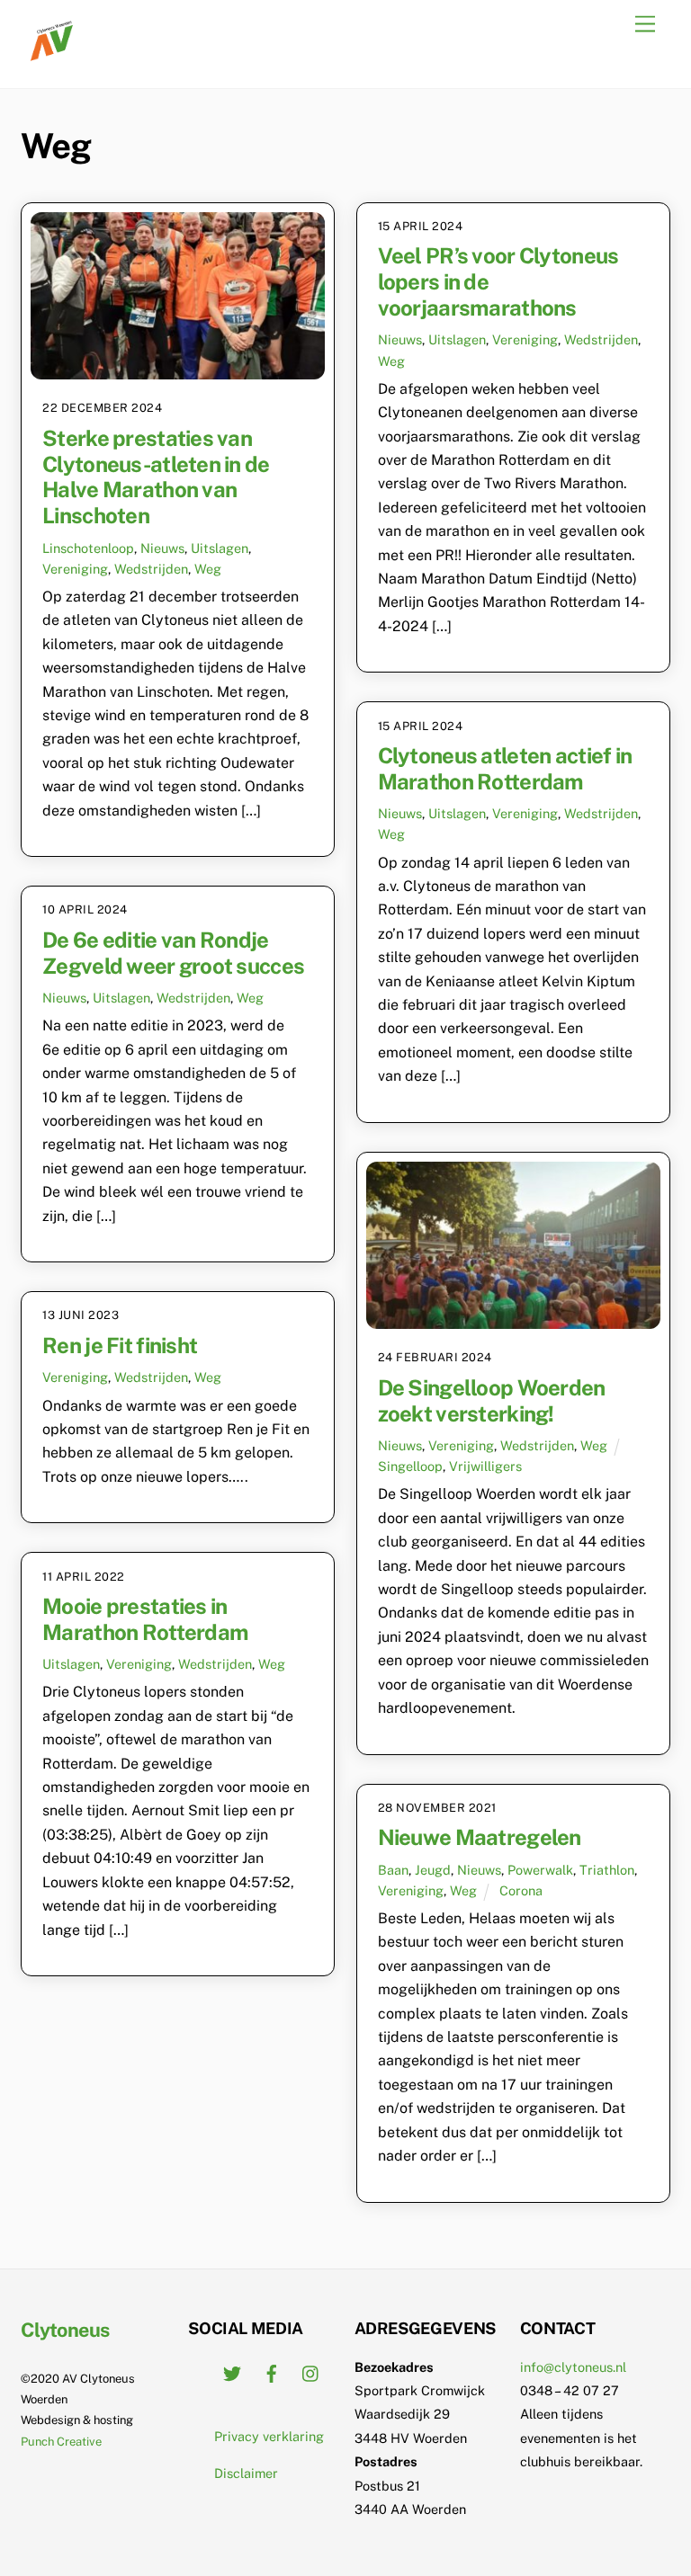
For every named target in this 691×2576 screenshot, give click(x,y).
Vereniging (75, 569)
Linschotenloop (88, 548)
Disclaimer (246, 2473)
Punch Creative (61, 2442)
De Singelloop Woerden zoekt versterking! (492, 1400)
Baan (393, 1870)
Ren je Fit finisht (120, 1345)
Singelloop (410, 1466)
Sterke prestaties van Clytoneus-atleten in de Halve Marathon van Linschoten (156, 477)
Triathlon (607, 1870)
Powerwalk (540, 1870)
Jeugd (433, 1870)
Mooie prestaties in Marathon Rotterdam (145, 1619)
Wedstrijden (151, 569)
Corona (521, 1890)
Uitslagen (220, 548)
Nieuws (162, 548)
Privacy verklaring (269, 2436)
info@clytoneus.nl (573, 2367)
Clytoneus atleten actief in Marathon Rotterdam (505, 768)
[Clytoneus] (53, 56)
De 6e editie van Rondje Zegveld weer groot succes (173, 953)
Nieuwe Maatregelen (480, 1837)
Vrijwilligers (485, 1466)
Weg (208, 569)
